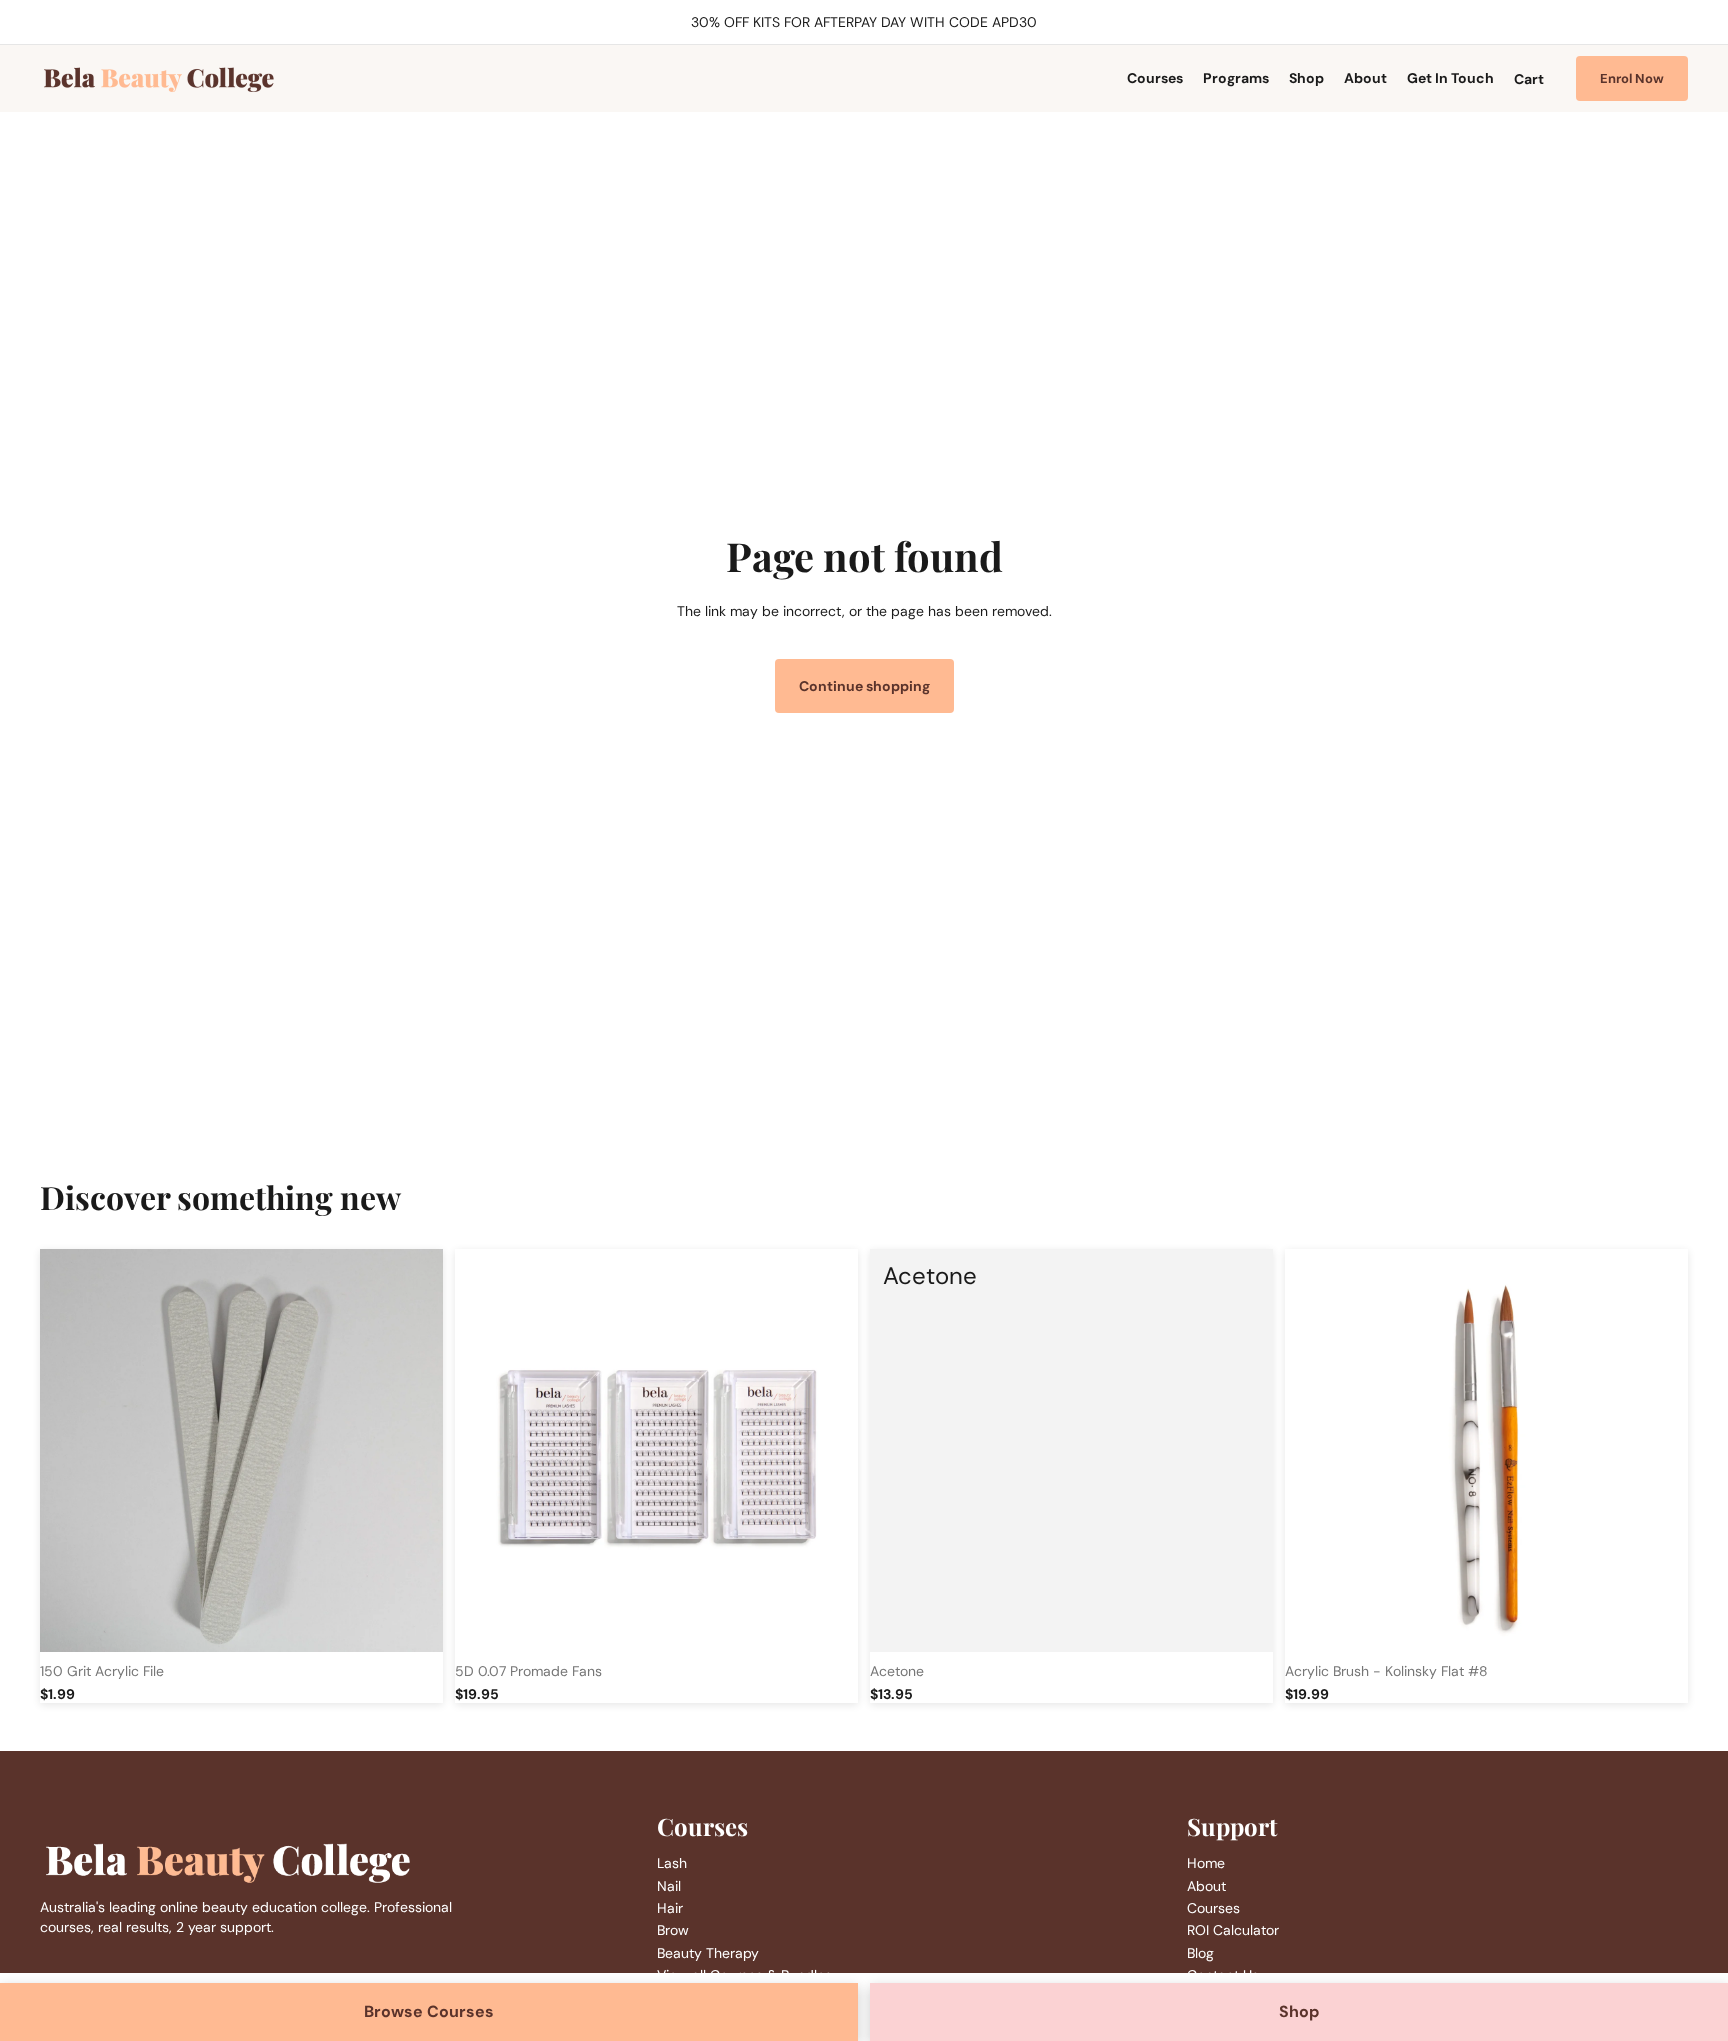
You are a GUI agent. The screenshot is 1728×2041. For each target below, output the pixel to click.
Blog (1200, 1953)
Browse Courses (429, 2011)
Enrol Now (1632, 78)
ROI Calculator (1233, 1930)
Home (1206, 1863)
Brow (673, 1930)
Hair (670, 1908)
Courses (1213, 1908)
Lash (672, 1863)
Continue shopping (864, 686)
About (1206, 1886)
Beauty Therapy (708, 1953)
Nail (669, 1886)
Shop (1299, 2011)
